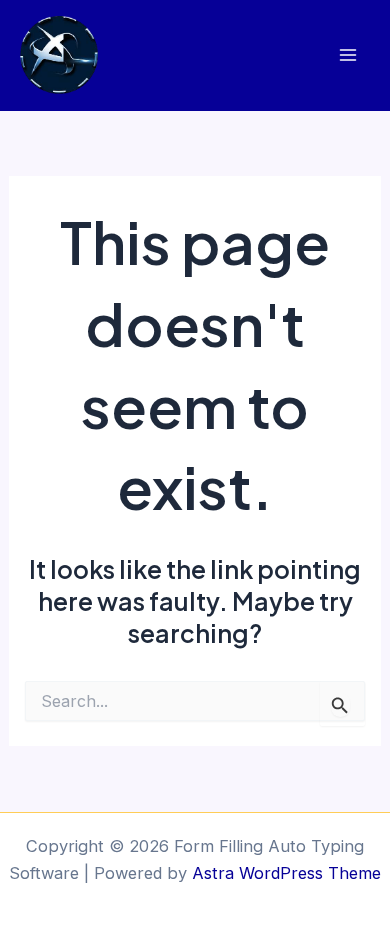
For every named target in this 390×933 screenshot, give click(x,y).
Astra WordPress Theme (286, 873)
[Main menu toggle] (347, 55)
